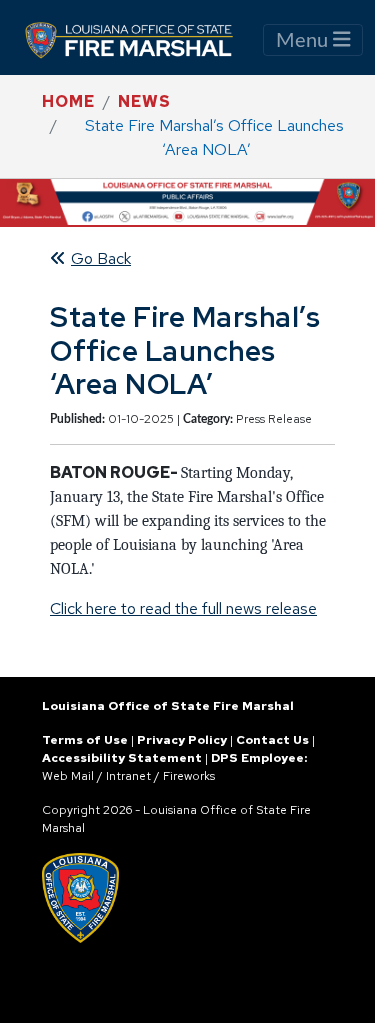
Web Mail (68, 776)
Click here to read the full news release (183, 608)
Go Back (101, 258)
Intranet (128, 776)
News (144, 101)
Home (68, 101)
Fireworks (189, 776)
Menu (304, 41)
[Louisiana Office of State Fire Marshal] (141, 40)
